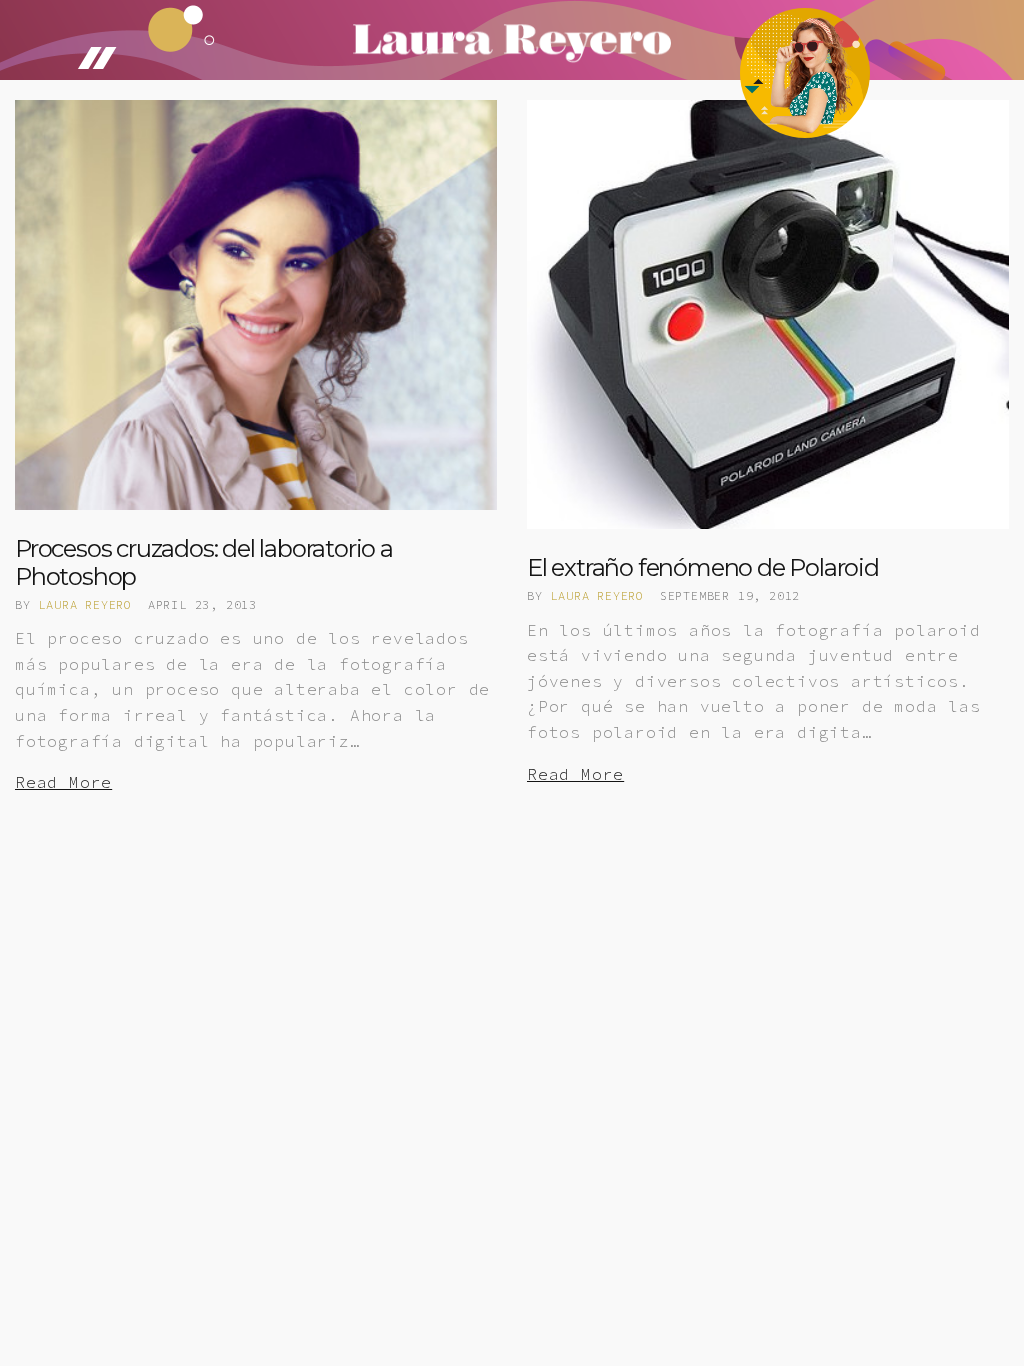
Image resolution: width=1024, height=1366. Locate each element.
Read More (63, 782)
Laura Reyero (85, 604)
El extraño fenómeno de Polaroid (703, 567)
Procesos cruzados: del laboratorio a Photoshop (204, 562)
